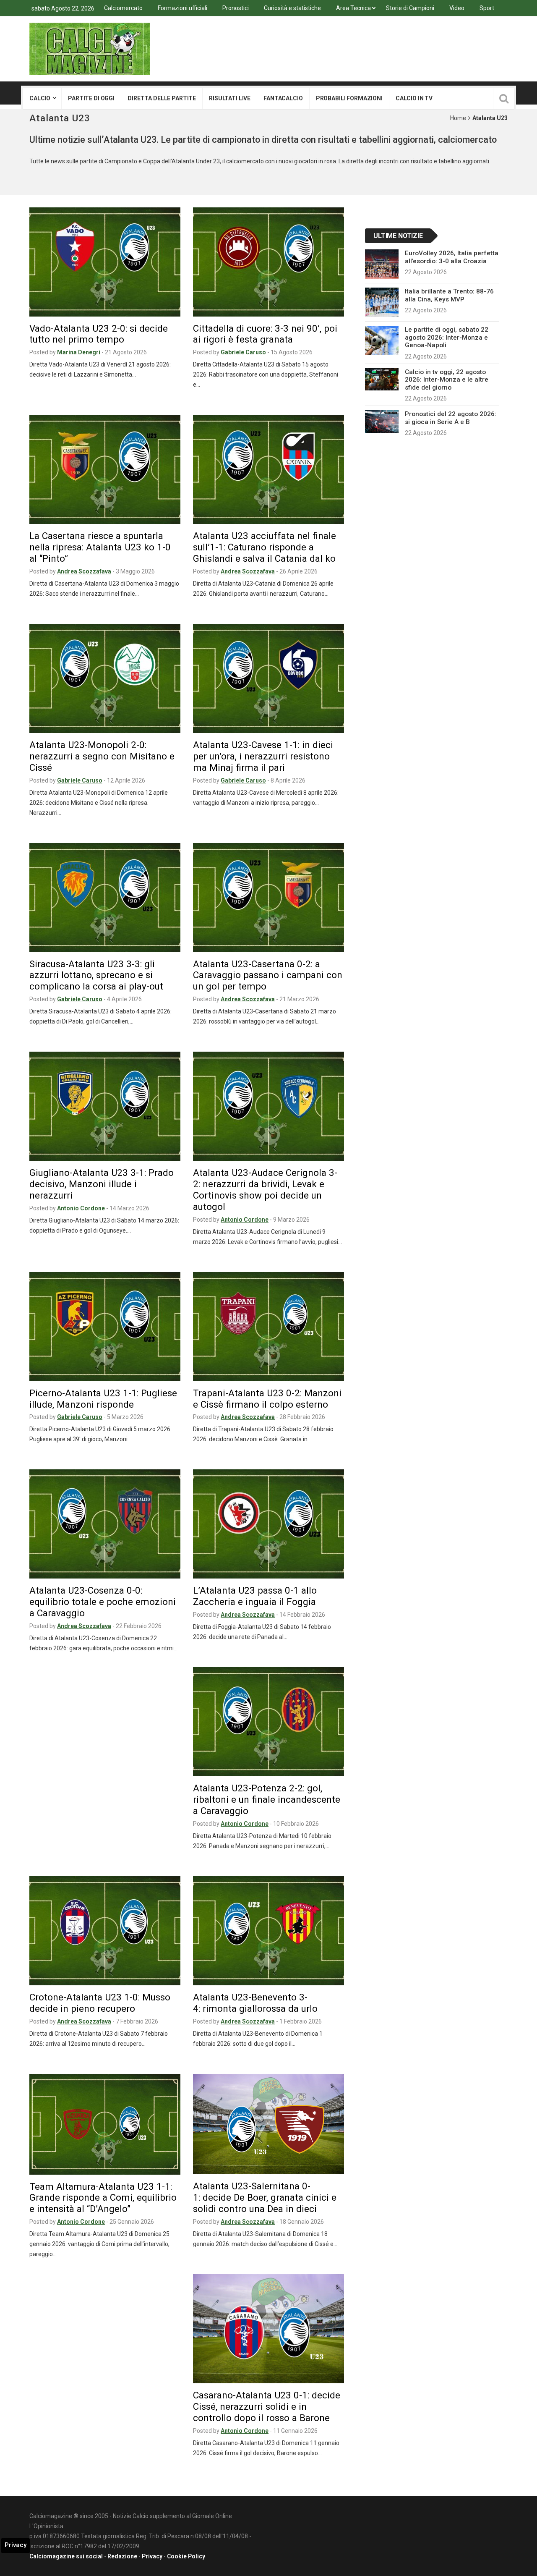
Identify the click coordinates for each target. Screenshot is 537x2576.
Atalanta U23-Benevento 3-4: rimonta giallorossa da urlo (255, 2003)
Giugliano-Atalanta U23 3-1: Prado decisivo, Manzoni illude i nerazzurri (102, 1184)
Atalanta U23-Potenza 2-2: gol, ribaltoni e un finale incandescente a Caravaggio (267, 1799)
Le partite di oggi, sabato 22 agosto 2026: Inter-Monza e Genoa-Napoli (447, 337)
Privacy (152, 2556)
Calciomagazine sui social (66, 2556)
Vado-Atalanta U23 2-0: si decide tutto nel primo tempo (99, 334)
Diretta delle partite (162, 98)
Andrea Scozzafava (84, 571)
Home (458, 118)
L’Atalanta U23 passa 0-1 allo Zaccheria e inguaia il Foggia (255, 1596)
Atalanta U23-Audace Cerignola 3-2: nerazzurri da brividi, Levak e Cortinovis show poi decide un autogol (265, 1190)
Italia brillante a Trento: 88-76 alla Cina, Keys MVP (449, 295)
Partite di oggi (91, 98)
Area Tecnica (353, 8)
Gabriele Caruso (243, 352)
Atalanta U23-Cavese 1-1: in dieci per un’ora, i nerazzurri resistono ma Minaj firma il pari (263, 756)
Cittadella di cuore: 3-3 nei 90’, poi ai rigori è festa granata (265, 334)
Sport (487, 8)
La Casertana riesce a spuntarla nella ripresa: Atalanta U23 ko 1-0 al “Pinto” (100, 547)
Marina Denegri (79, 352)
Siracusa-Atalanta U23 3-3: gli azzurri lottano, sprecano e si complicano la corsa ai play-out (96, 975)
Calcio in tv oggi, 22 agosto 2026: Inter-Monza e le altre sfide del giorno (447, 380)
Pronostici (236, 8)
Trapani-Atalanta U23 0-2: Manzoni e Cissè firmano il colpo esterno (267, 1399)
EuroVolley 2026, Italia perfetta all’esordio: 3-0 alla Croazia (452, 257)
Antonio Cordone (81, 1208)
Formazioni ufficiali (182, 8)
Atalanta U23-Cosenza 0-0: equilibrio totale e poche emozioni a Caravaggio (103, 1602)
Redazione (122, 2556)
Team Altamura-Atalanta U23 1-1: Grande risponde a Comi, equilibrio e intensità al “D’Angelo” (103, 2198)
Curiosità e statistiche (292, 8)
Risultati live (230, 98)
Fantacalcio (283, 98)
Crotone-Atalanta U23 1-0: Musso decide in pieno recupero (100, 2003)
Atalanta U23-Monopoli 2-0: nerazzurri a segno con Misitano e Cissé (102, 756)
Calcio (40, 98)
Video (457, 8)
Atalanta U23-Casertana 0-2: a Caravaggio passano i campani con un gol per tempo (268, 975)
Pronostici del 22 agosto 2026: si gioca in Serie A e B (451, 418)
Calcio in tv (414, 98)
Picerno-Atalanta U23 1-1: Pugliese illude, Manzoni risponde (103, 1399)
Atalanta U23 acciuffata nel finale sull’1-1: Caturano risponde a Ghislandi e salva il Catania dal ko (265, 547)
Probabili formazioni (349, 98)
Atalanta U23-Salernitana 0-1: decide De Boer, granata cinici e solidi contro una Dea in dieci (265, 2197)
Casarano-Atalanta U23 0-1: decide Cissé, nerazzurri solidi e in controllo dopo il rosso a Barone (267, 2406)
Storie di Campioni (410, 8)
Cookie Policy (186, 2556)
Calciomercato (123, 8)
